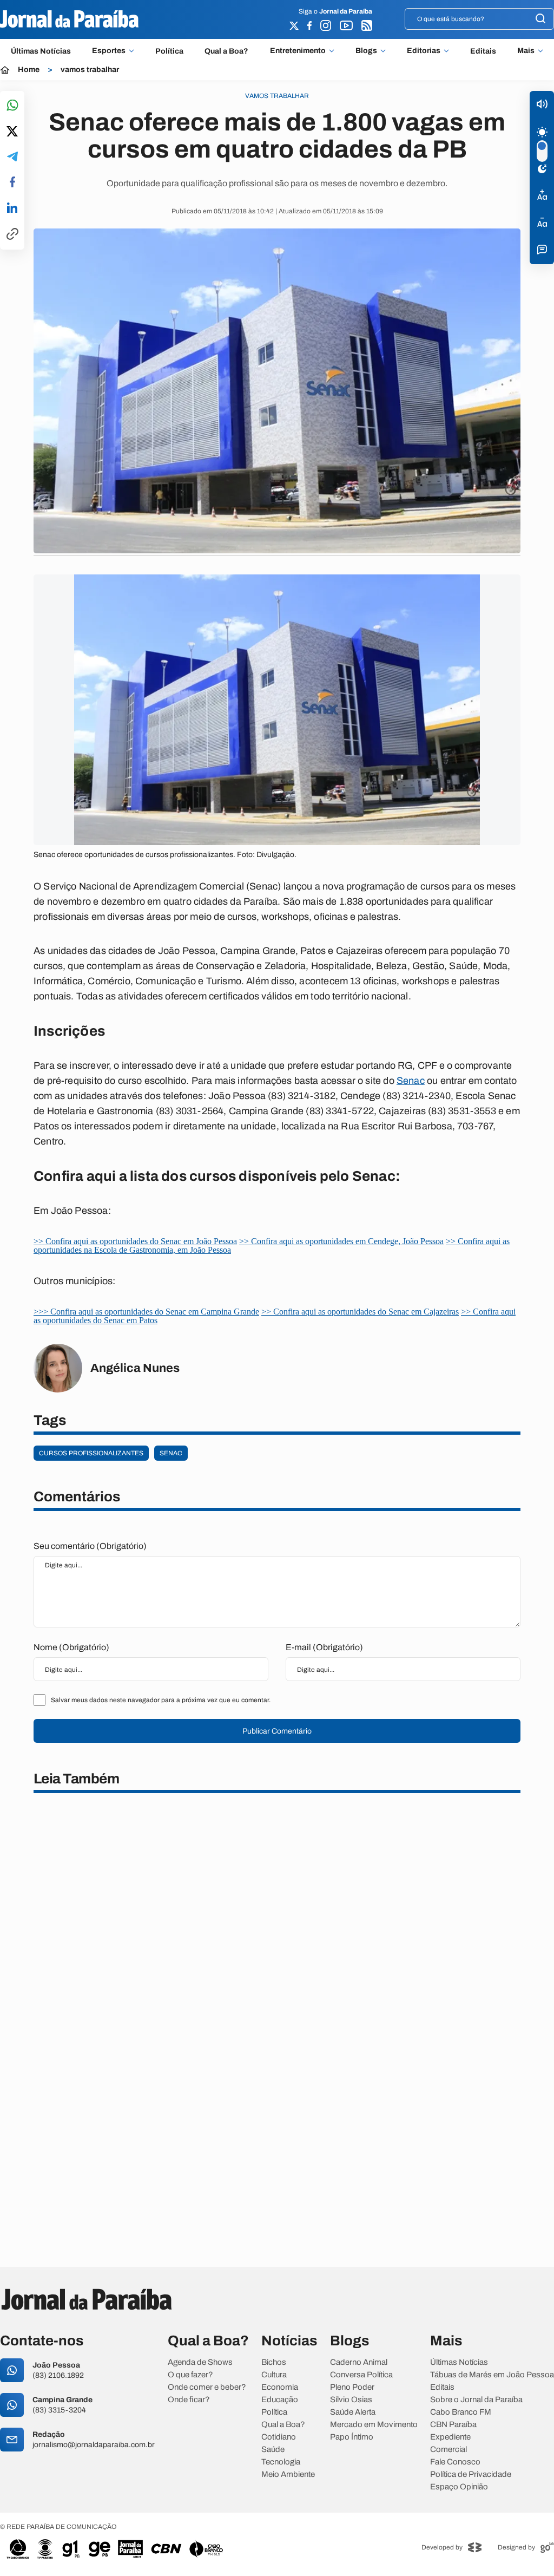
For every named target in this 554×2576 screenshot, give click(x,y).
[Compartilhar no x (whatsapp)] (12, 132)
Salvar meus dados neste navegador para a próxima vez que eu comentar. (161, 1700)
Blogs (366, 51)
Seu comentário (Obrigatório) (90, 1546)
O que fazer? (190, 2375)
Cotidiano (279, 2437)
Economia (280, 2387)
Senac (411, 1081)
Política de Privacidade (471, 2474)
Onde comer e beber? (207, 2387)
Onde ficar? (189, 2400)
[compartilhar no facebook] (12, 183)
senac (171, 1453)
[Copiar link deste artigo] (12, 235)
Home (29, 70)
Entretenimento (298, 51)
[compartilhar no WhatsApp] (12, 106)
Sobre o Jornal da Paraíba (476, 2400)
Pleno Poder (352, 2387)
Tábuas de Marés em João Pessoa (492, 2375)
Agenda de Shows (200, 2362)
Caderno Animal (359, 2362)
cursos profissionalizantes (91, 1453)
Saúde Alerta (353, 2412)
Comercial (449, 2450)
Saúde (273, 2450)
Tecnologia (281, 2462)
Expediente (450, 2437)
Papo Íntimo (352, 2437)
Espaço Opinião (459, 2487)
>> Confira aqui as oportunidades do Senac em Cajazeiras (360, 1312)
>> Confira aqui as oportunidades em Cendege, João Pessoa (341, 1241)
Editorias (424, 51)
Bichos (274, 2362)
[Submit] (540, 19)
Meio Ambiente (288, 2474)
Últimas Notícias (41, 51)
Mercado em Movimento (374, 2425)
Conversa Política (361, 2375)
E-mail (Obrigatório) (324, 1647)
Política (169, 51)
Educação (280, 2400)
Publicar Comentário (277, 1731)
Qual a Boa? (226, 51)
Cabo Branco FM (461, 2412)
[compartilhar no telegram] (12, 157)
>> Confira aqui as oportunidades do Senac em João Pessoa (135, 1241)
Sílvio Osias (351, 2400)
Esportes (109, 51)
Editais (483, 51)
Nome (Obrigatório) (71, 1647)
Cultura (274, 2375)
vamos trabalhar (90, 70)
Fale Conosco (455, 2462)
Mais (526, 51)
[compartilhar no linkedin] (12, 208)
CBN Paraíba (453, 2425)
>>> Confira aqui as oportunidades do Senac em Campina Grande (146, 1312)
